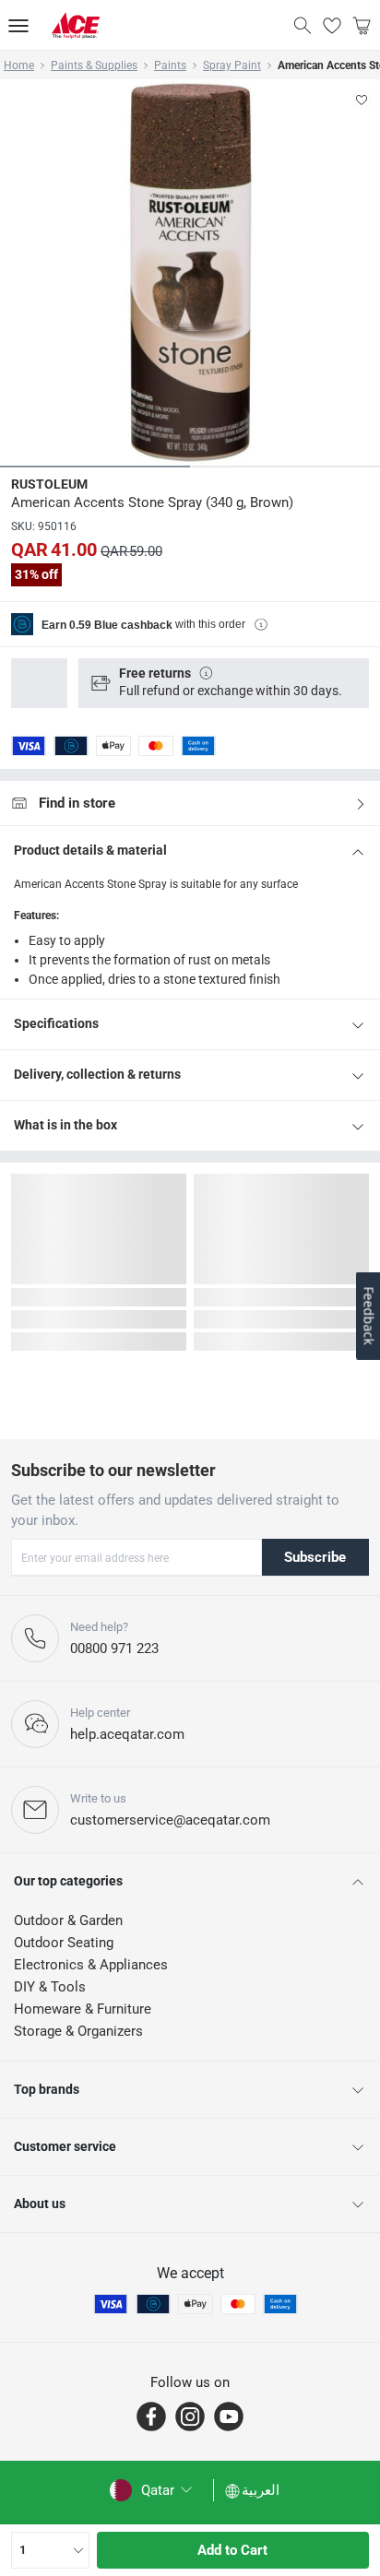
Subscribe (315, 1557)
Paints (170, 65)
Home (19, 65)
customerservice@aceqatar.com (170, 1820)
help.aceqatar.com (127, 1734)
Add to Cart (232, 2550)
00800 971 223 (114, 1648)
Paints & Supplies (94, 65)
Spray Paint (232, 65)
